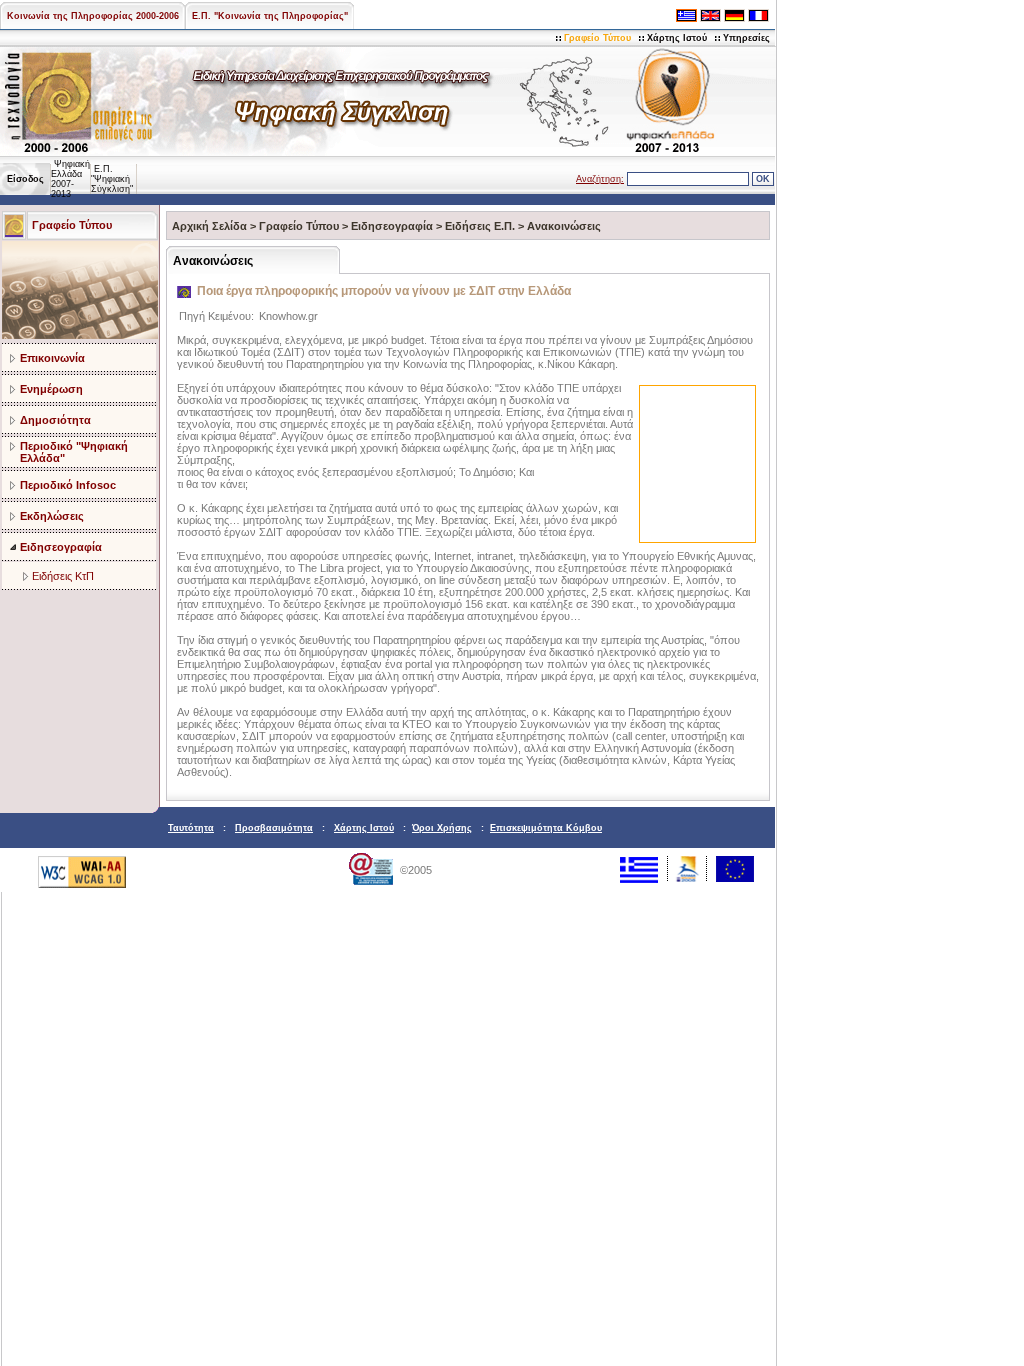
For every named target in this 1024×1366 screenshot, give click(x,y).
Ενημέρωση (51, 389)
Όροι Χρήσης (442, 828)
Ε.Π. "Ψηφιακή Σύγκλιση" (112, 179)
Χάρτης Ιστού (677, 38)
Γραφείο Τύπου (597, 38)
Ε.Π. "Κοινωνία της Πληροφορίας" (270, 16)
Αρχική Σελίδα (209, 226)
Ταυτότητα (191, 828)
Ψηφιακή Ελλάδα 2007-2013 (70, 179)
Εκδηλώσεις (52, 516)
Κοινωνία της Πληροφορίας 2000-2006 (93, 16)
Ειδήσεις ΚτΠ (63, 576)
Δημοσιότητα (55, 420)
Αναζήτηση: (600, 179)
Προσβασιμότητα (274, 828)
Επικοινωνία (52, 358)
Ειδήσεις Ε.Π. (480, 226)
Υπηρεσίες (746, 38)
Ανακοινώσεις (564, 226)
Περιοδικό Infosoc (68, 485)
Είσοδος (25, 179)
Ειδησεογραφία (61, 547)
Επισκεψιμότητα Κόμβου (546, 828)
